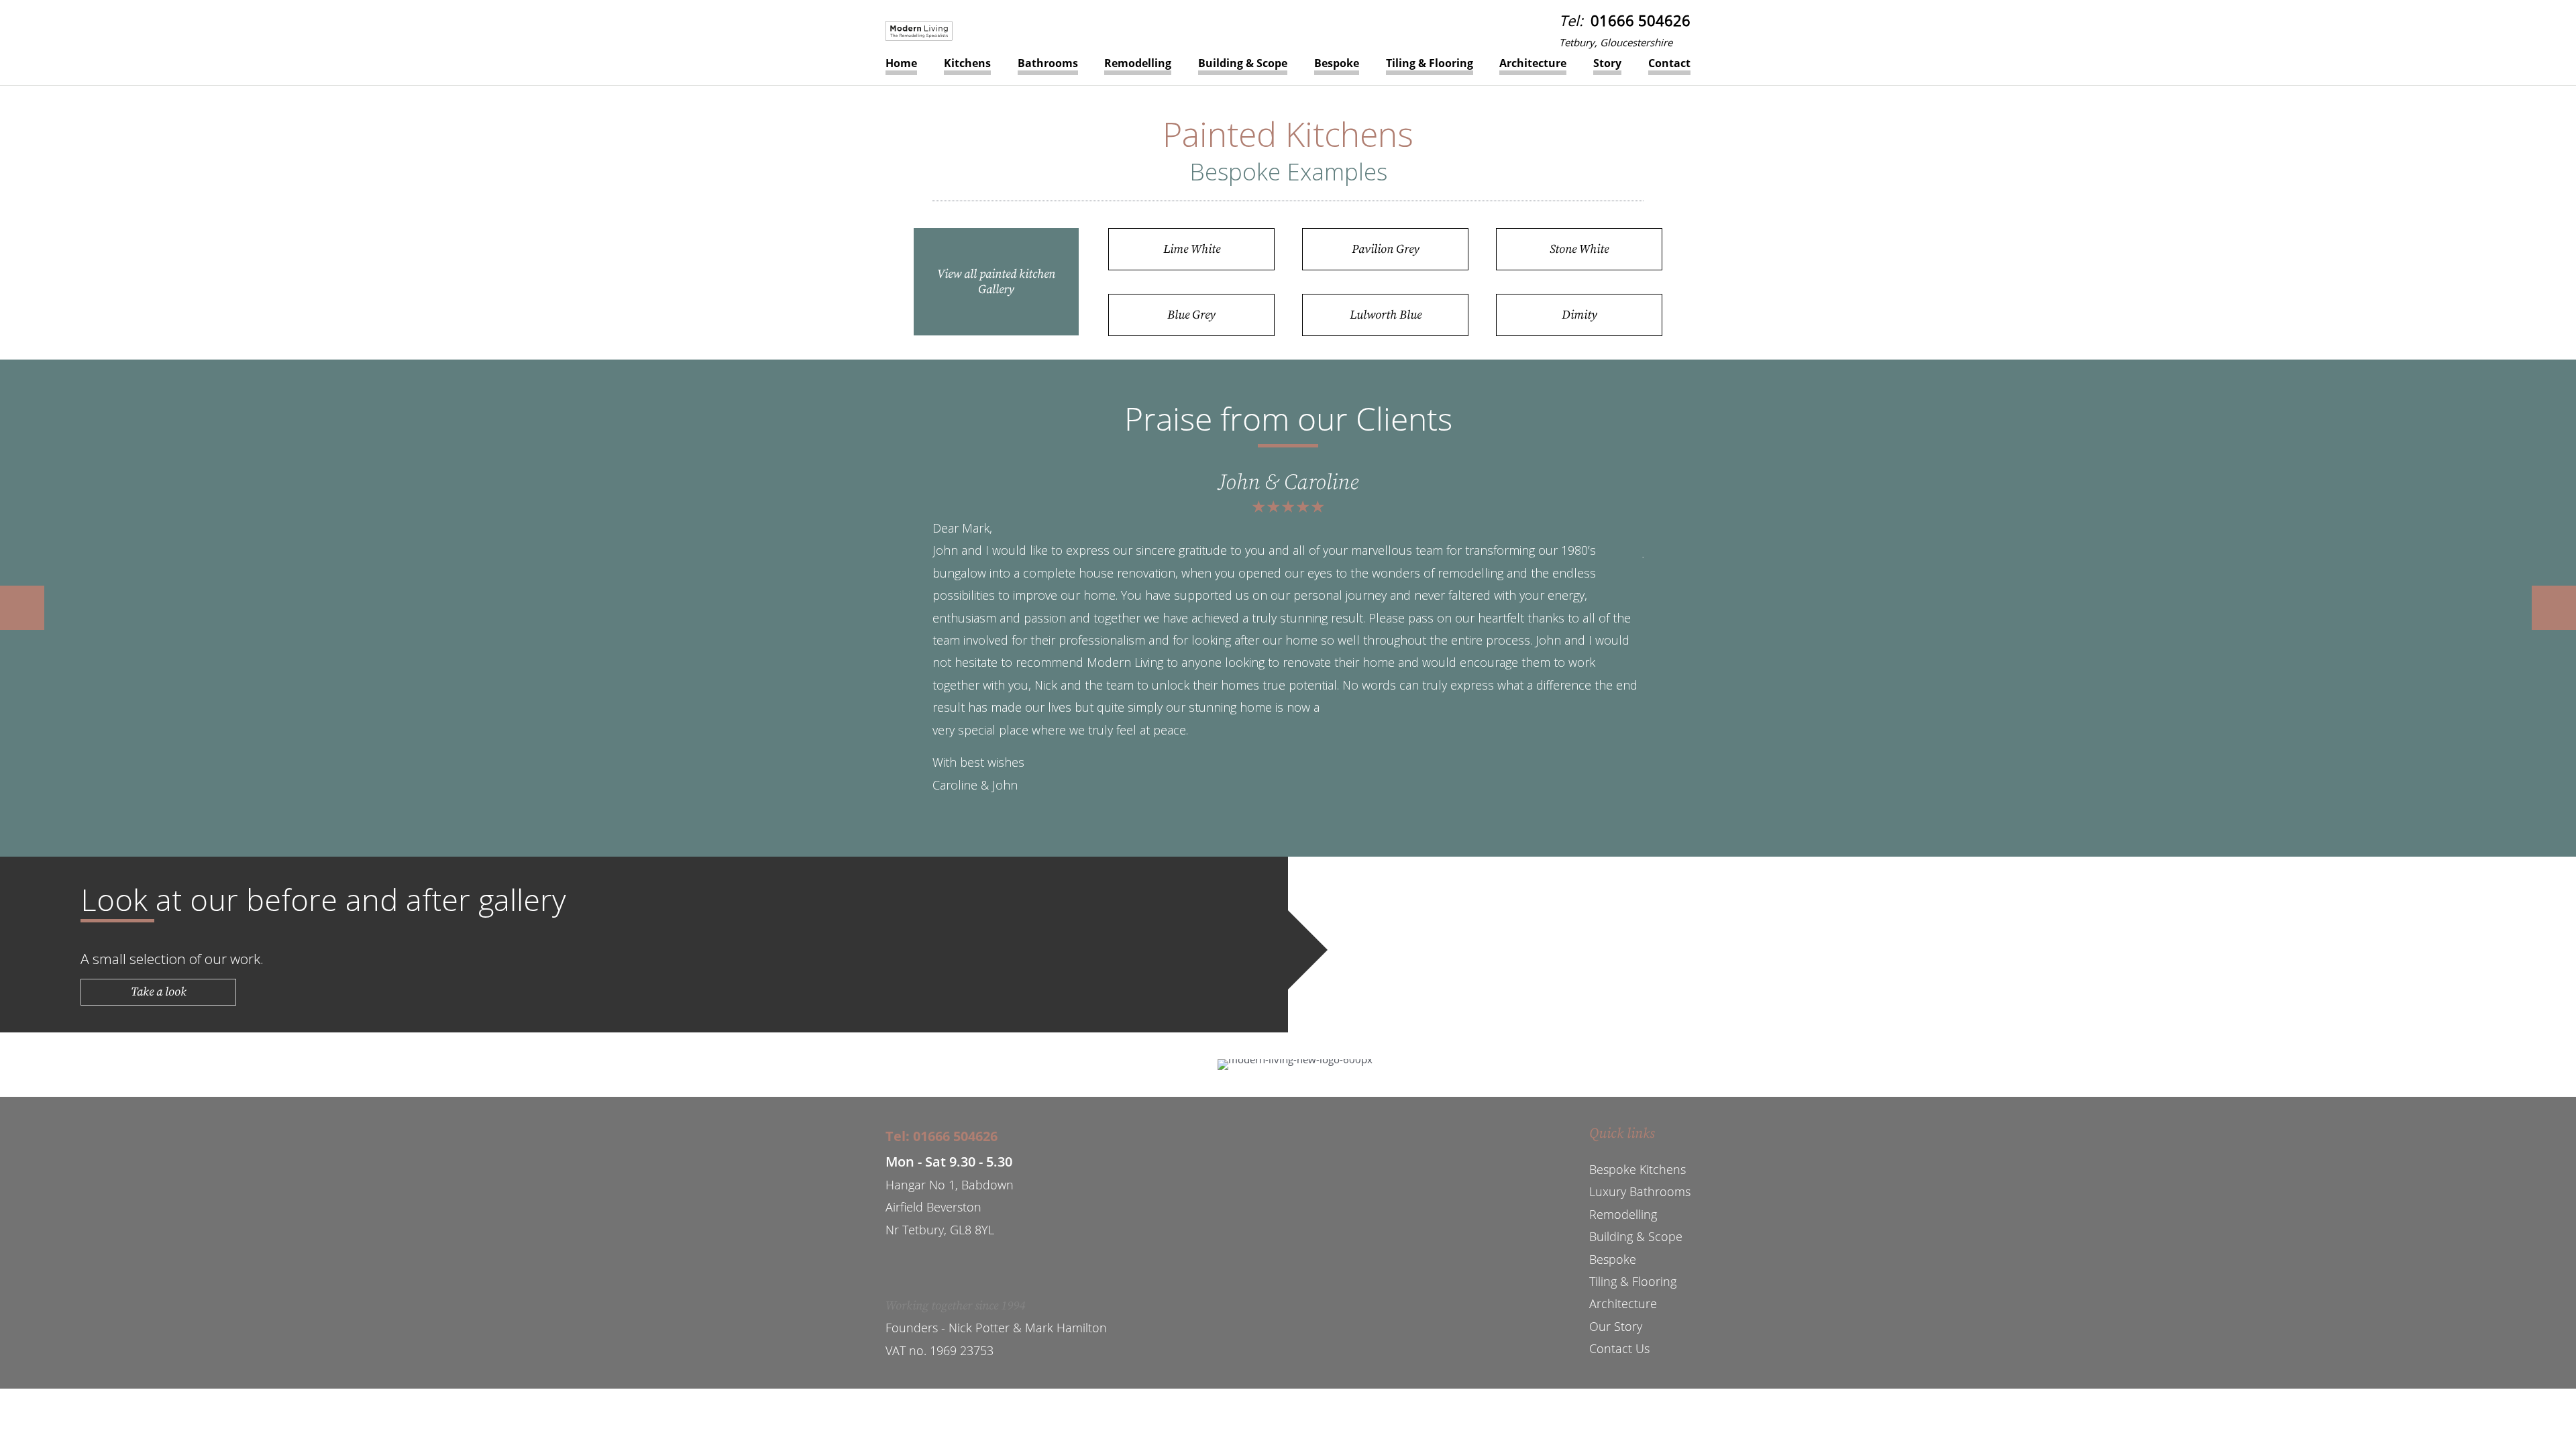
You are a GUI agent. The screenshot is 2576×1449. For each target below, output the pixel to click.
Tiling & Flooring (1430, 63)
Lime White (1192, 249)
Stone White (1579, 249)
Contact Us (1619, 1348)
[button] (22, 608)
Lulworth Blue (1386, 315)
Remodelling (1138, 63)
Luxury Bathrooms (1640, 1191)
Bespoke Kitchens (1638, 1169)
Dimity (1579, 315)
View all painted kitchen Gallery (996, 282)
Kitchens (967, 63)
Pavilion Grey (1386, 249)
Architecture (1533, 63)
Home (901, 63)
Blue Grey (1191, 315)
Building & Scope (1243, 63)
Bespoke (1337, 63)
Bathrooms (1048, 63)
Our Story (1616, 1326)
